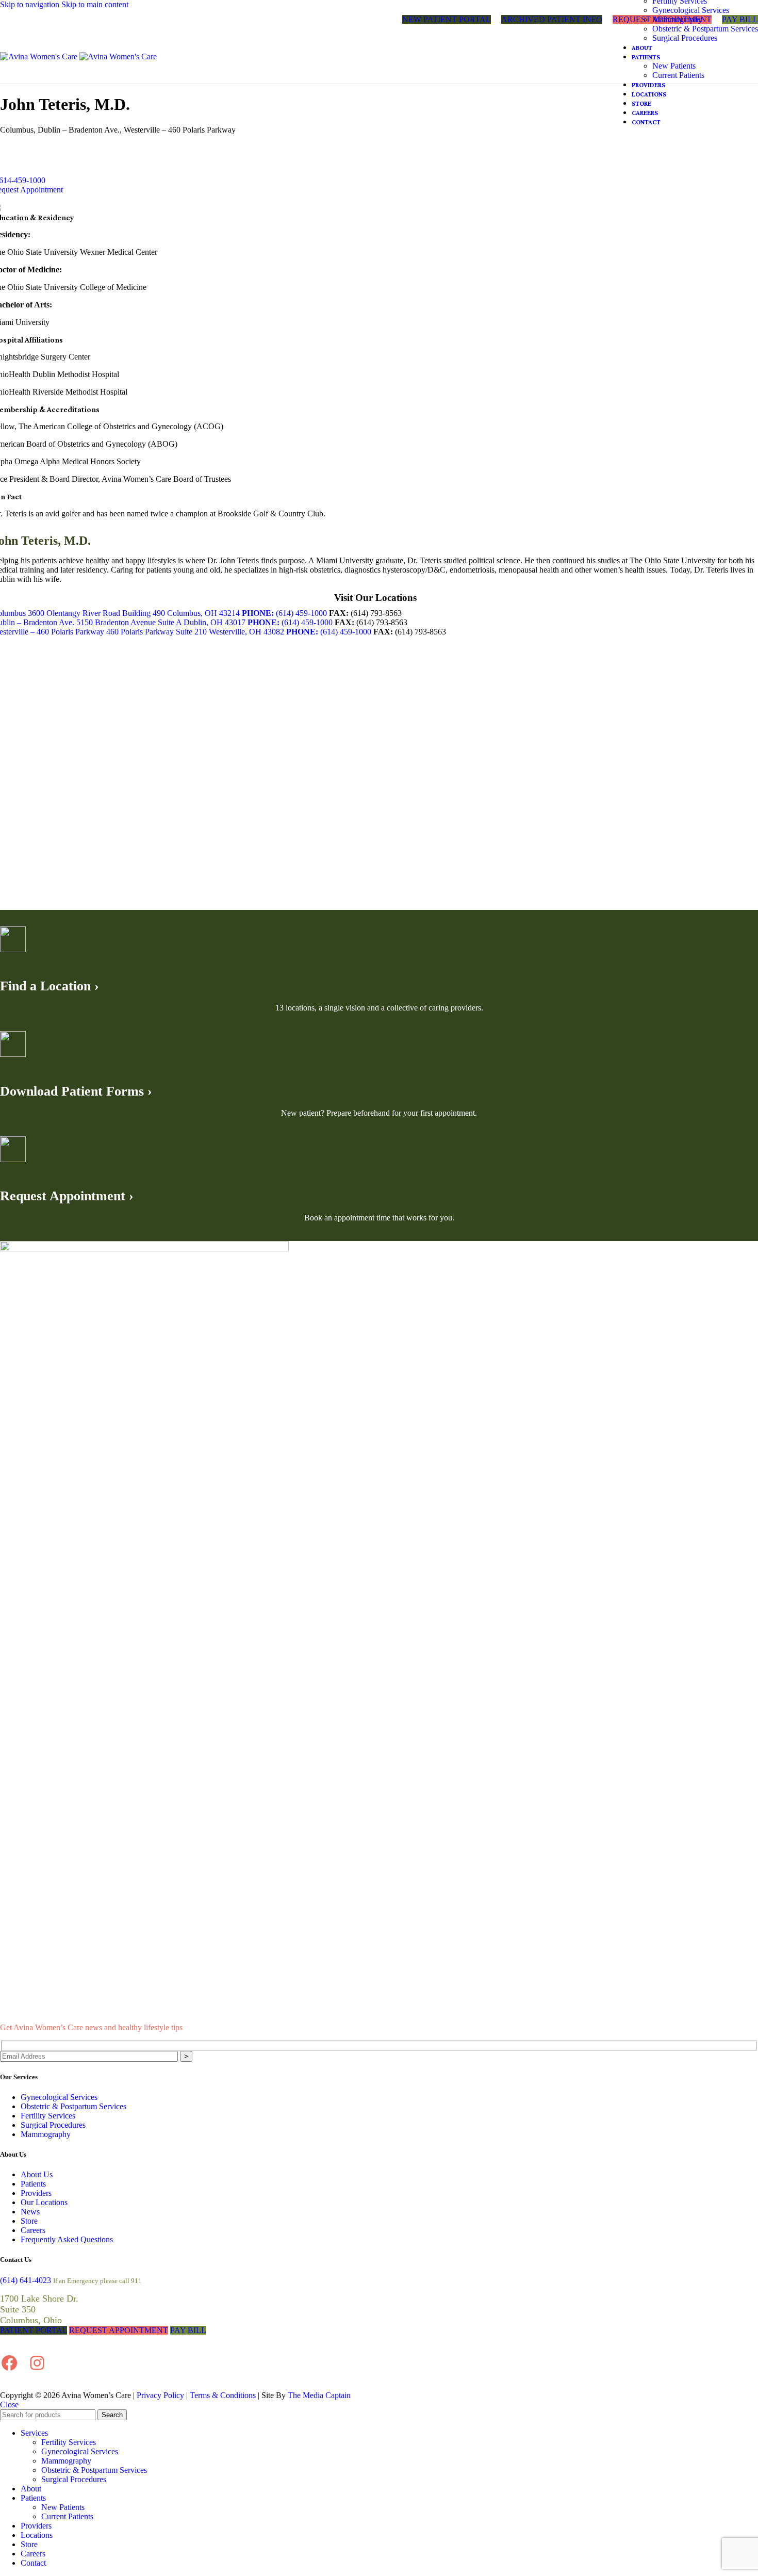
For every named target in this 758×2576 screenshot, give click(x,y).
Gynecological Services (691, 10)
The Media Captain (319, 2395)
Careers (33, 2230)
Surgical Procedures (685, 38)
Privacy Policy (160, 2395)
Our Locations (44, 2202)
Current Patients (678, 75)
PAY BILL (188, 2330)
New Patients (674, 66)
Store (29, 2221)
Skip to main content (95, 4)
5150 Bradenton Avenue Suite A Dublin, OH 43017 (161, 622)
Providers (36, 2193)
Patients (33, 2184)
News (30, 2212)
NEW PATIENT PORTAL (447, 19)
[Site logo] (40, 56)
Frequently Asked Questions (67, 2239)
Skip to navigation (31, 4)
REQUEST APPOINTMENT (119, 2330)
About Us (37, 2174)
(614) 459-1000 (284, 613)
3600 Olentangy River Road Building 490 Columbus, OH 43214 (134, 613)
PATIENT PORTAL (34, 2330)
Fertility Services (48, 2116)
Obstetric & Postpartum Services (705, 29)
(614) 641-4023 (26, 2280)
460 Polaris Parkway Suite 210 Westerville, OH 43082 (195, 632)
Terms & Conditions (223, 2395)
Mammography (677, 19)
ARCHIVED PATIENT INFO (552, 19)
